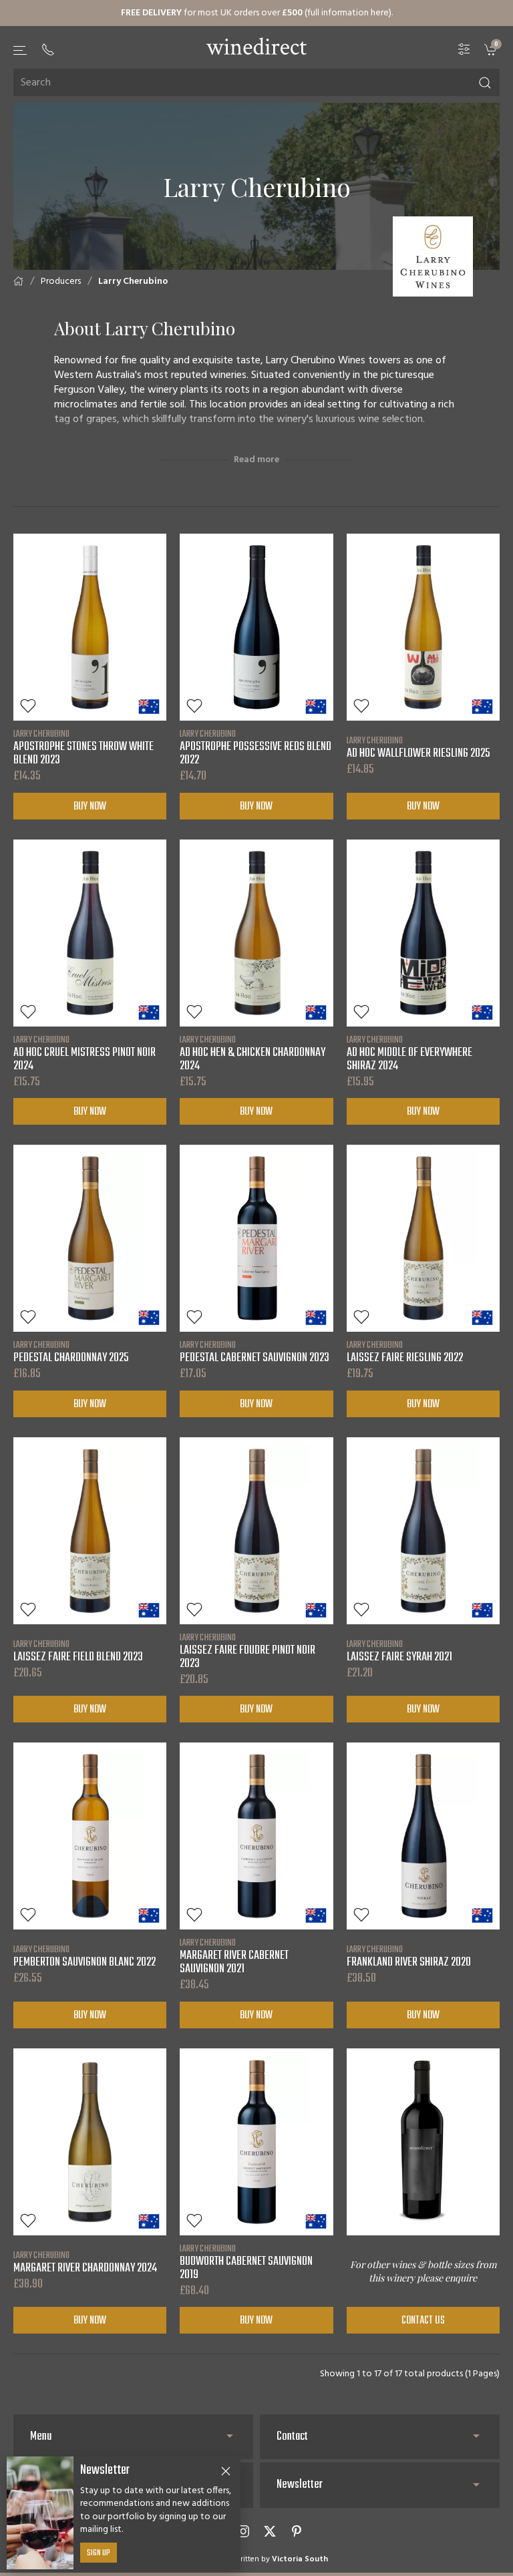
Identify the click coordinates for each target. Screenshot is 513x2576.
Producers (61, 282)
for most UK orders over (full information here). (257, 13)
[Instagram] (243, 2531)
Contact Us (423, 2321)
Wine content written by (256, 2559)
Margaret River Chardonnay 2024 (85, 2262)
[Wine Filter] (464, 50)
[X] (270, 2531)
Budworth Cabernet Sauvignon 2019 (246, 2262)
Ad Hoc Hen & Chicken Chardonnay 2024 (252, 1053)
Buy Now (90, 807)
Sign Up (99, 2553)
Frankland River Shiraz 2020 (409, 1956)
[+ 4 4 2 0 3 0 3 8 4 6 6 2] (48, 49)
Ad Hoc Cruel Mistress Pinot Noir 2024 (84, 1053)
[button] (21, 50)
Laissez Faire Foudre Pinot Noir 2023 (247, 1651)
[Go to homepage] (256, 46)
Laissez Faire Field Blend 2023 (78, 1651)
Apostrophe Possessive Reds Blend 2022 (255, 747)
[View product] (90, 627)
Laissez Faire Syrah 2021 (399, 1651)
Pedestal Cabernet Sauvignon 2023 (254, 1352)
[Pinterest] (297, 2531)
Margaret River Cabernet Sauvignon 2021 (234, 1956)
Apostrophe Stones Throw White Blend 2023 (83, 747)
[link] (492, 50)
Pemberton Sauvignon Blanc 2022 (84, 1956)
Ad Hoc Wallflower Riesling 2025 (418, 747)
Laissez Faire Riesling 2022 (405, 1352)
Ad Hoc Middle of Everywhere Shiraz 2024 (409, 1053)
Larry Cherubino (133, 282)
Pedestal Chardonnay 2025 (71, 1352)
